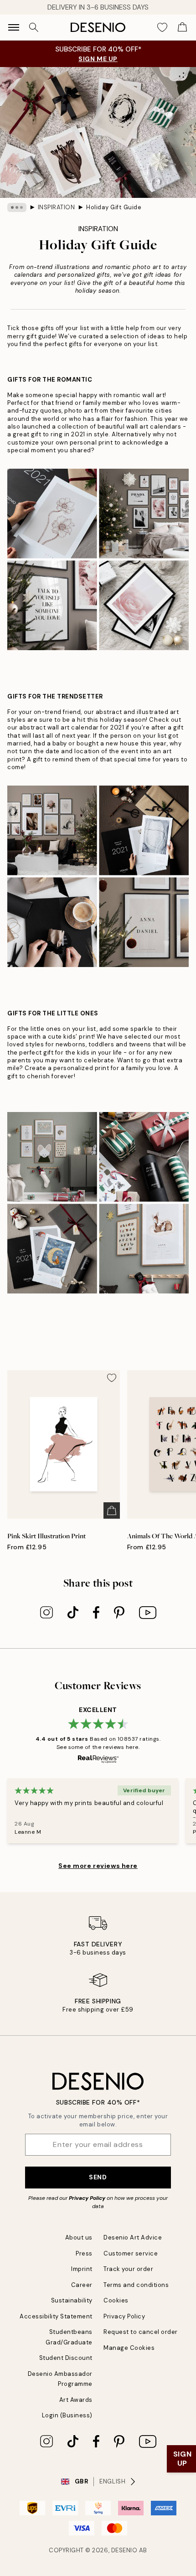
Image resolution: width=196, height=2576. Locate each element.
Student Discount (66, 2358)
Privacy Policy (87, 2198)
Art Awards (76, 2400)
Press (84, 2253)
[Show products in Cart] (182, 27)
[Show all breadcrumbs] (17, 207)
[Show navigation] (14, 27)
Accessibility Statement (56, 2316)
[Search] (34, 27)
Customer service (131, 2253)
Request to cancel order (141, 2332)
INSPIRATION (57, 207)
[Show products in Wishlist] (162, 27)
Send (98, 2177)
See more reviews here (98, 1866)
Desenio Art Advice (133, 2237)
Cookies (116, 2300)
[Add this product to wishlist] (112, 1378)
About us (79, 2237)
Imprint (82, 2269)
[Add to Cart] (112, 1510)
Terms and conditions (136, 2285)
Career (82, 2285)
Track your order (128, 2269)
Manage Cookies (129, 2348)
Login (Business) (67, 2415)
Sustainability (72, 2300)
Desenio (124, 2550)
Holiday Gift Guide (114, 207)
